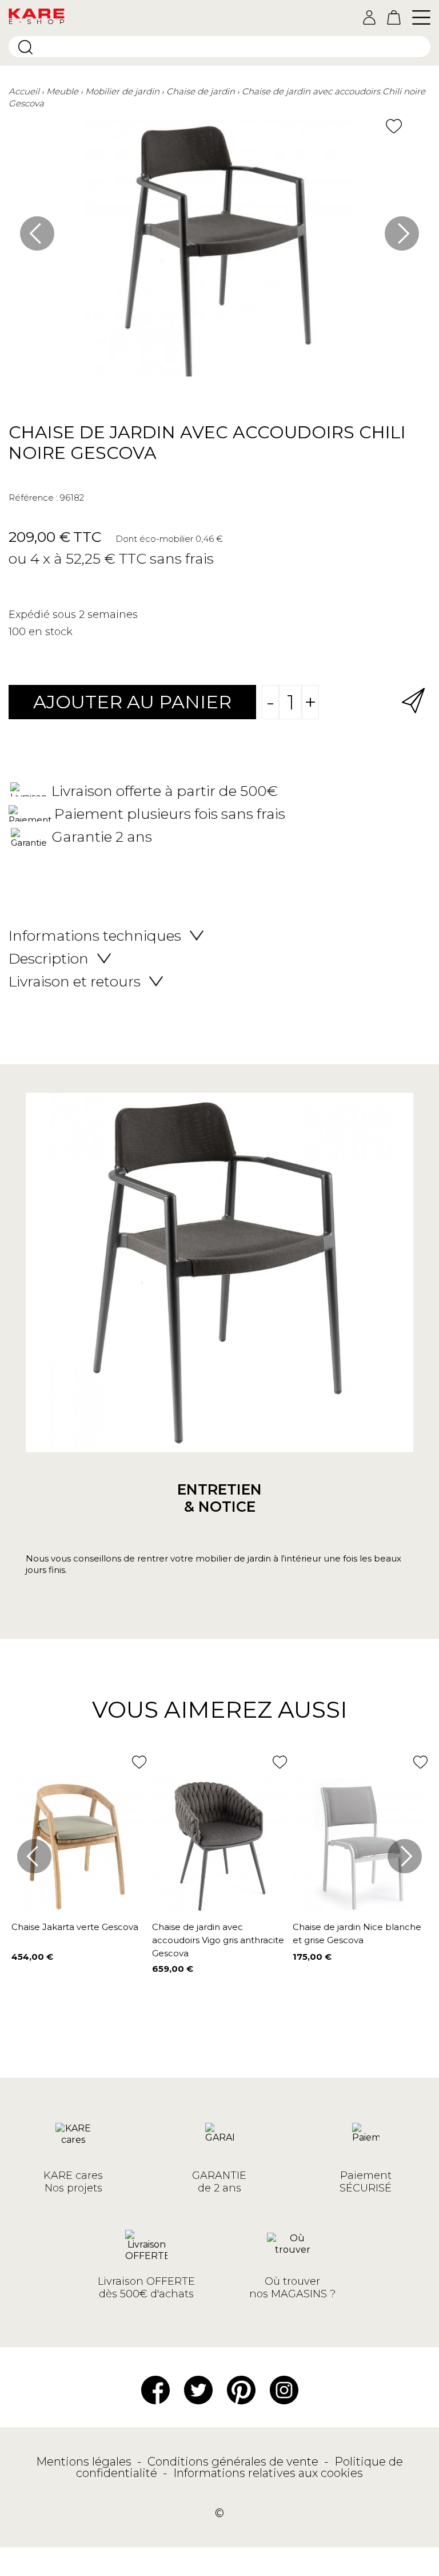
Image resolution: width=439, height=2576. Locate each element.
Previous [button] (37, 233)
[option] (219, 253)
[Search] (25, 47)
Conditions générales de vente (234, 2462)
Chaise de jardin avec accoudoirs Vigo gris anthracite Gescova (218, 1940)
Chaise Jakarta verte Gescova (75, 1927)
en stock (51, 632)
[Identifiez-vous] (369, 17)
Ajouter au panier (132, 702)
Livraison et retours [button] (75, 981)
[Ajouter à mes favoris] (394, 126)
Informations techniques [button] (95, 936)
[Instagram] (284, 2389)
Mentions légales (85, 2462)
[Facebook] (155, 2389)
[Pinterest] (241, 2389)
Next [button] (402, 233)
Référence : (33, 498)
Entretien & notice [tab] (219, 1498)
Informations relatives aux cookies (268, 2473)
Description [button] (49, 958)
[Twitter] (198, 2389)
